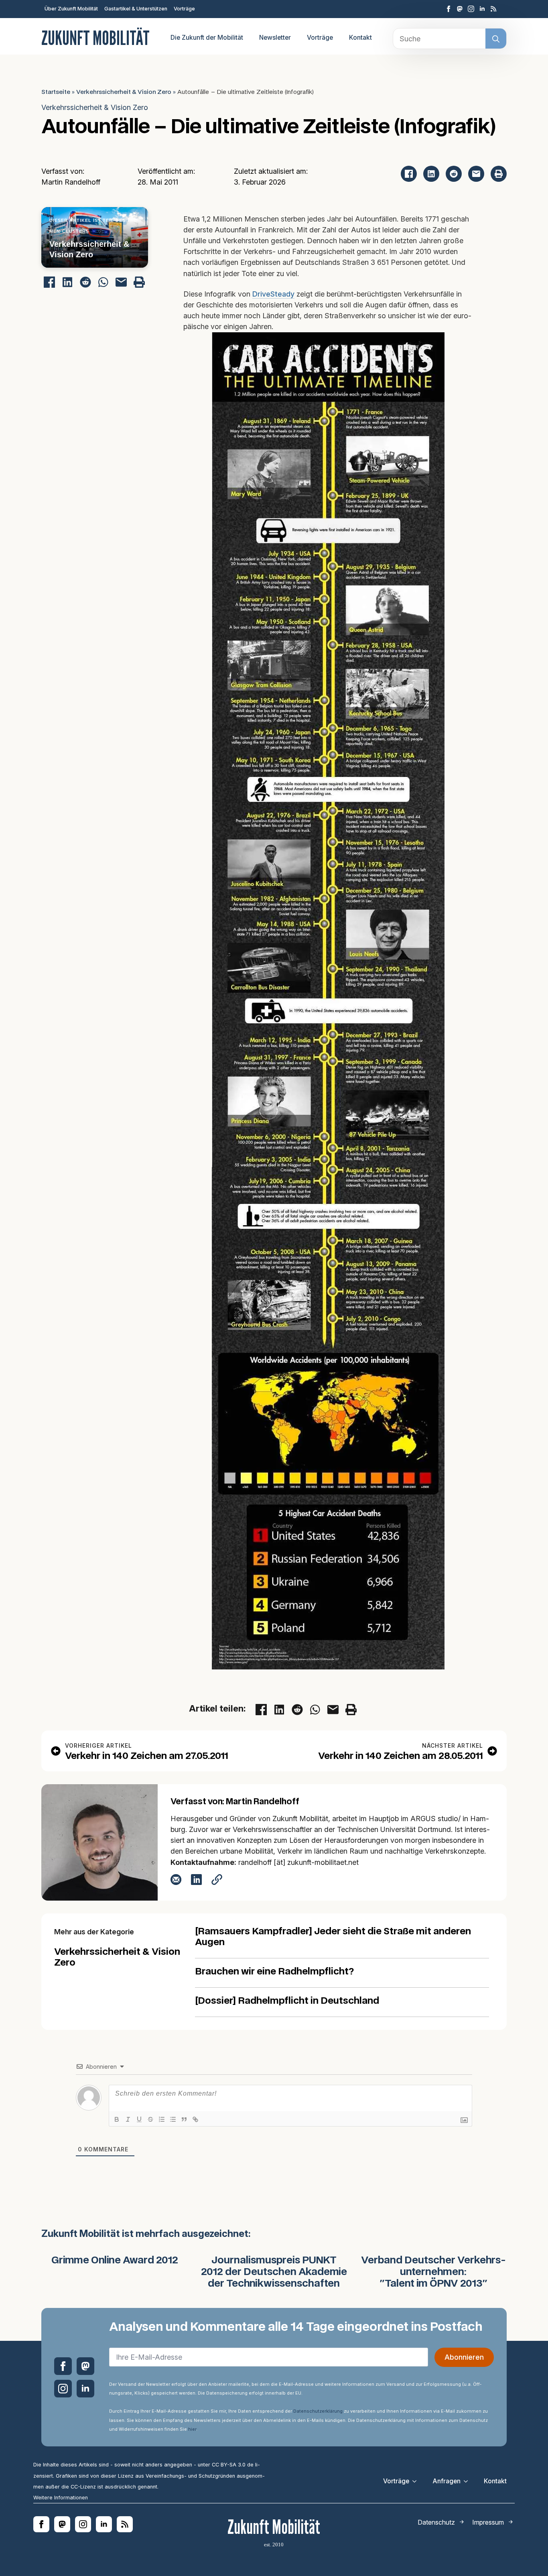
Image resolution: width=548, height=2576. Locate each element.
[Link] (195, 2119)
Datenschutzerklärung (318, 2411)
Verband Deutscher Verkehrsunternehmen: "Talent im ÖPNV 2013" (433, 2272)
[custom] (460, 9)
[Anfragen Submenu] (468, 2481)
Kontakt (360, 38)
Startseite (56, 92)
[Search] (496, 39)
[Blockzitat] (184, 2119)
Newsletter (275, 38)
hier (192, 2429)
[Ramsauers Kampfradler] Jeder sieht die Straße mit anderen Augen (333, 1937)
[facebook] (449, 9)
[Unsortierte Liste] (173, 2119)
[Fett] (117, 2119)
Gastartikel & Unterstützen (136, 9)
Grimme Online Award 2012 (115, 2261)
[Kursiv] (128, 2119)
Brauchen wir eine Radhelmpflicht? (274, 1972)
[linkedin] (482, 9)
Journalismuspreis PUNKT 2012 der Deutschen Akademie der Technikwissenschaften (274, 2272)
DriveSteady (273, 294)
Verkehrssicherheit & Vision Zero (124, 92)
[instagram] (471, 9)
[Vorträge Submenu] (417, 2481)
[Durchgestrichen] (150, 2119)
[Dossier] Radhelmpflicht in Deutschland (287, 2001)
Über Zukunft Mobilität (71, 9)
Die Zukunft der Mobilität (207, 38)
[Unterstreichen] (139, 2119)
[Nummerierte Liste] (162, 2119)
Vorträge (184, 9)
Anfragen (447, 2481)
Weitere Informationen (61, 2498)
